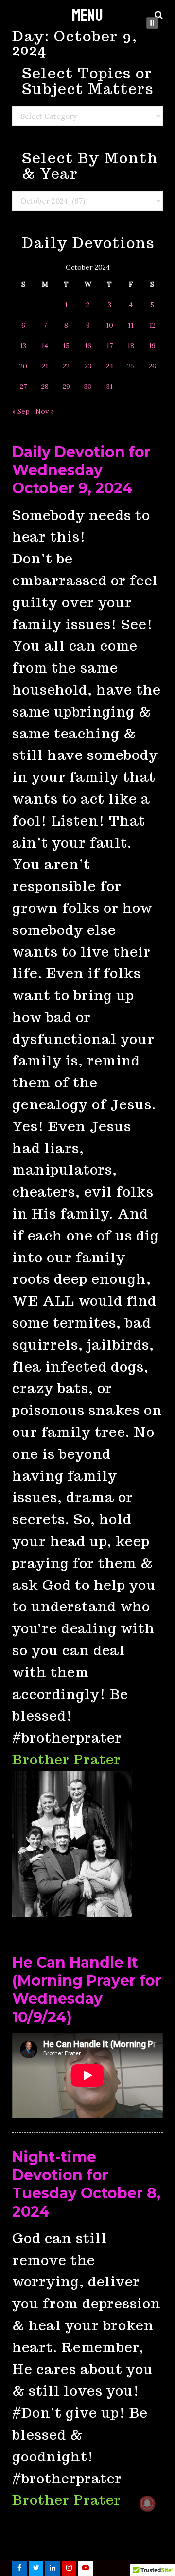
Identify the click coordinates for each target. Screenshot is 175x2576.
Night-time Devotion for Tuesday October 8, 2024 (86, 2184)
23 (88, 366)
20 (23, 366)
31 (110, 387)
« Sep (21, 411)
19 (152, 346)
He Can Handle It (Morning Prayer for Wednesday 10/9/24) (87, 1990)
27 (23, 387)
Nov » (45, 411)
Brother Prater (67, 1759)
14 (45, 346)
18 (131, 346)
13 (23, 346)
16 (88, 346)
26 (152, 366)
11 (131, 325)
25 (131, 366)
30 (88, 387)
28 (45, 387)
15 (66, 346)
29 (66, 387)
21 (45, 366)
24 (110, 366)
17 (110, 346)
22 (66, 366)
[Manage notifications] (147, 2503)
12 (152, 325)
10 (110, 325)
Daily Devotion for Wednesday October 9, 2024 (81, 470)
